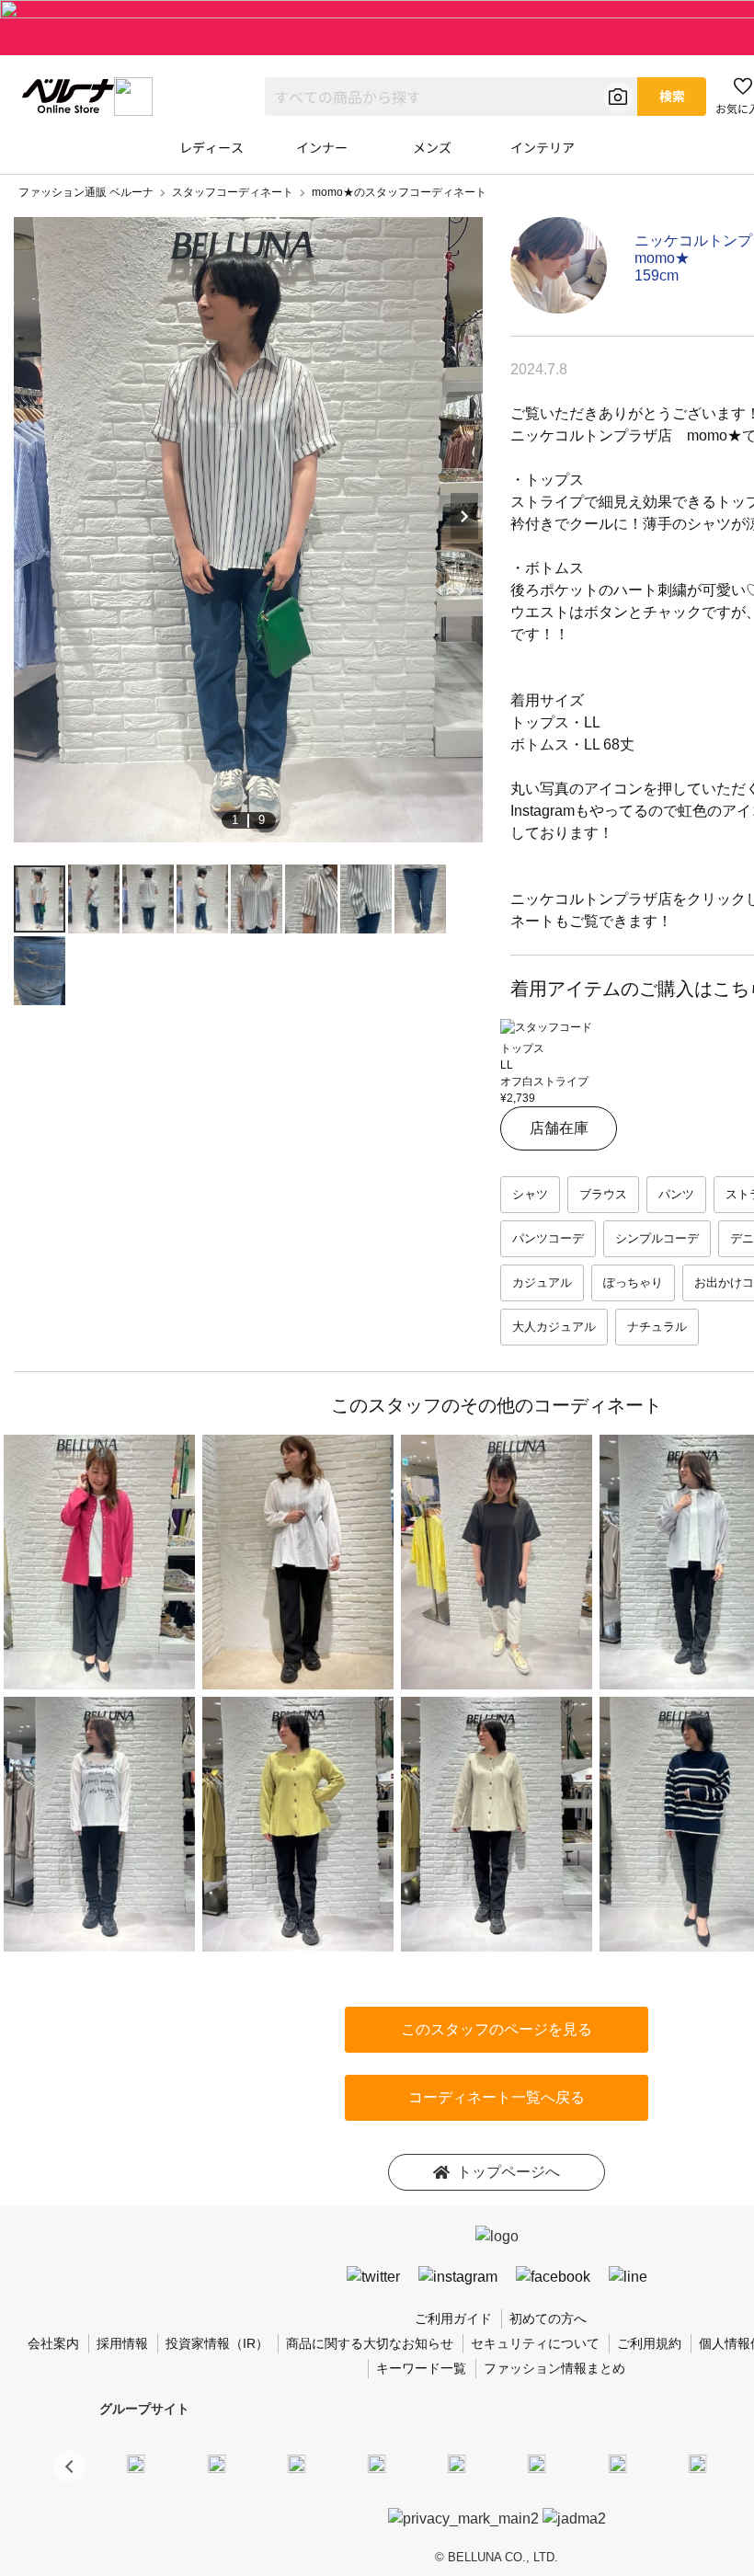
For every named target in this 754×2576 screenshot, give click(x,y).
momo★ (662, 258)
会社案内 (53, 2343)
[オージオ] (697, 2463)
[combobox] (451, 97)
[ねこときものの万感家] (296, 2463)
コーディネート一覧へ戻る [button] (497, 2097)
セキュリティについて (535, 2343)
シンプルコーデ (657, 1238)
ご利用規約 (649, 2343)
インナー (322, 147)
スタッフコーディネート (233, 192)
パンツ (676, 1194)
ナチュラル (657, 1327)
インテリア (543, 147)
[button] (69, 2466)
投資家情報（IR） (217, 2343)
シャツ (530, 1194)
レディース (211, 147)
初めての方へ (548, 2318)
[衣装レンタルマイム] (136, 2463)
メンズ (432, 147)
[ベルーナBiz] (216, 2463)
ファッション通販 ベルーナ (86, 192)
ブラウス (603, 1194)
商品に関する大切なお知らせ (370, 2343)
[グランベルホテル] (457, 2463)
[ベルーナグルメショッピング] (537, 2463)
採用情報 (122, 2343)
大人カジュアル (554, 1327)
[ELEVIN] (377, 2463)
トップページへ (508, 2172)
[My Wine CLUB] (617, 2463)
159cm (657, 275)
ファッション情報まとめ (554, 2368)
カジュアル (542, 1282)
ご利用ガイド (453, 2318)
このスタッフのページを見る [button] (497, 2029)
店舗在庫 (559, 1128)
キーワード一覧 (421, 2368)
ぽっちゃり (633, 1282)
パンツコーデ (548, 1238)
